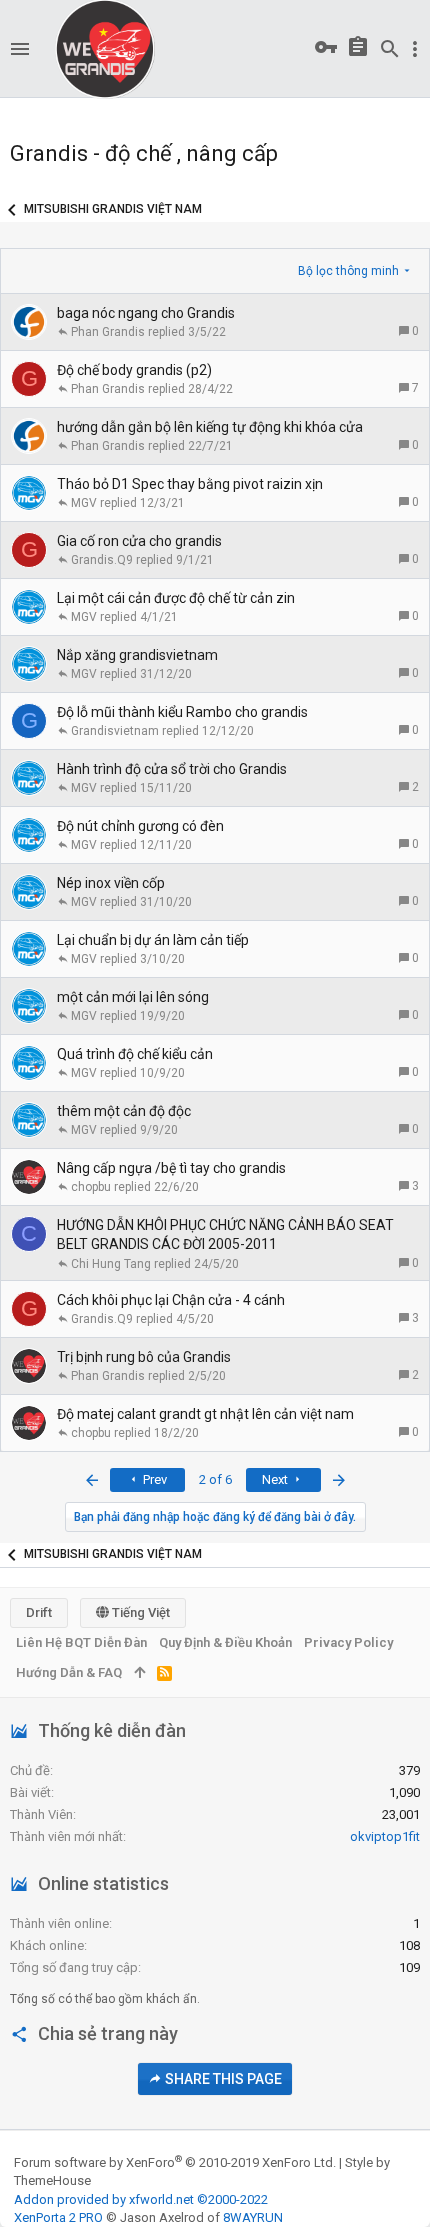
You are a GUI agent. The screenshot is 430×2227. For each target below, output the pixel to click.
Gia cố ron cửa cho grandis (139, 541)
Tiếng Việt (139, 1612)
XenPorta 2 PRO (58, 2217)
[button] (20, 49)
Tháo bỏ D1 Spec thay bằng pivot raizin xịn (190, 484)
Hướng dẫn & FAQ (69, 1672)
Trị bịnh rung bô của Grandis (144, 1357)
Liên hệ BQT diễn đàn (81, 1642)
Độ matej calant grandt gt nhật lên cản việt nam (205, 1414)
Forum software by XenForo (175, 2162)
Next (276, 1479)
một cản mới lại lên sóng (133, 997)
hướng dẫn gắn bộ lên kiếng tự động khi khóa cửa (210, 427)
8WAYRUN (253, 2217)
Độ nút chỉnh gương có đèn (140, 826)
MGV (84, 503)
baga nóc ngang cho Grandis (146, 313)
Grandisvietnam (115, 731)
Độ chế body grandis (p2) (134, 370)
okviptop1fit (385, 1836)
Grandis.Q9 (102, 560)
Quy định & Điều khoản (225, 1642)
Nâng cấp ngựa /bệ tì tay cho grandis (171, 1168)
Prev (153, 1479)
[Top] (139, 1673)
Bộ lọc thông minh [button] (348, 271)
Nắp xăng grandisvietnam (137, 655)
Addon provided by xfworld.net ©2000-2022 (141, 2199)
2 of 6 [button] (215, 1479)
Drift (39, 1612)
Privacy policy (348, 1642)
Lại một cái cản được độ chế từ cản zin (176, 598)
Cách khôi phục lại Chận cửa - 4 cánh (171, 1300)
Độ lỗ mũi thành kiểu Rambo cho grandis (182, 712)
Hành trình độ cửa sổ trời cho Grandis (172, 769)
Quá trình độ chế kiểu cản (135, 1054)
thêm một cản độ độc (124, 1111)
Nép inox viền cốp (111, 883)
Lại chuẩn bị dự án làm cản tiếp (153, 940)
